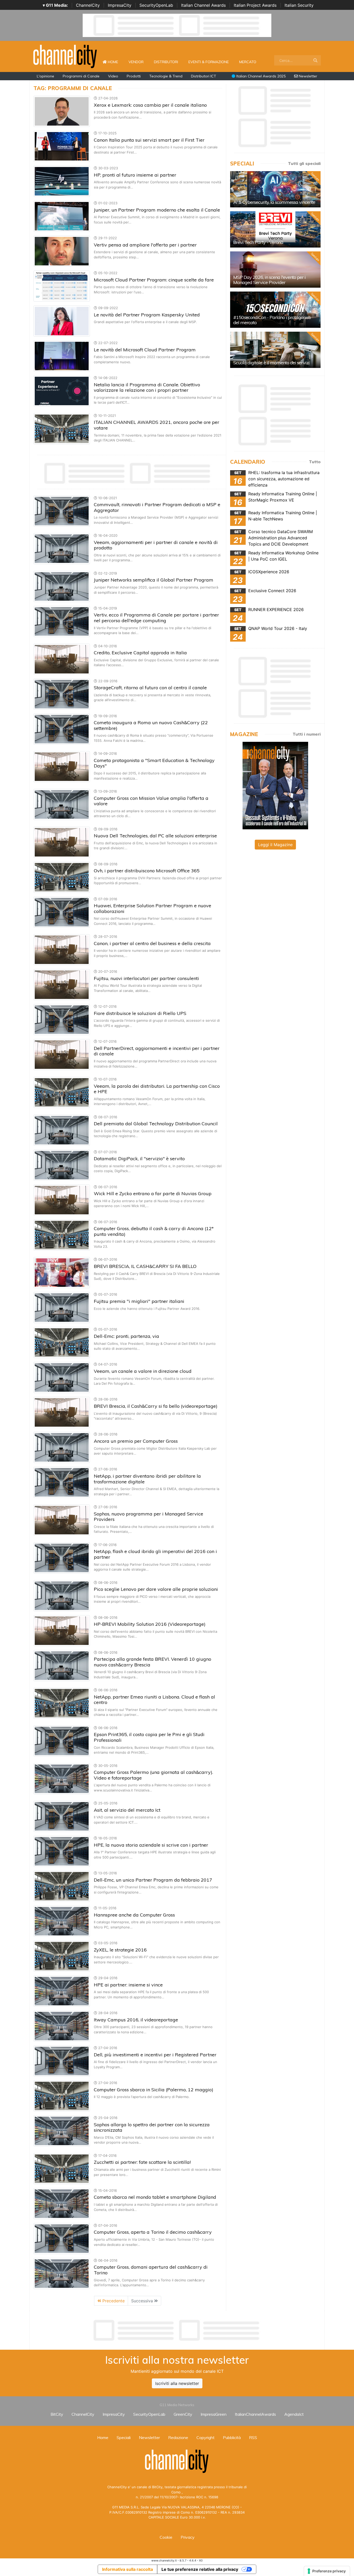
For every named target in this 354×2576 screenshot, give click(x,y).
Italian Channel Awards (203, 5)
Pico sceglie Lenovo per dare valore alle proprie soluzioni (156, 1589)
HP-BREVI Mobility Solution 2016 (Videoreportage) (150, 1624)
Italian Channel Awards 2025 (260, 76)
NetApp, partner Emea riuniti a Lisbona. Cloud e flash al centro (154, 1700)
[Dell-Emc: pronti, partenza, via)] (62, 1342)
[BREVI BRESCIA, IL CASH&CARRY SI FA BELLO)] (62, 1272)
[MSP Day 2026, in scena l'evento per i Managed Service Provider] (275, 270)
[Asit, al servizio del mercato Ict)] (62, 1816)
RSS (253, 2437)
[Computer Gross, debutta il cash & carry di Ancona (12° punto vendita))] (62, 1235)
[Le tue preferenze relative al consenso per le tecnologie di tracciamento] (327, 2571)
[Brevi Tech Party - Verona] (275, 229)
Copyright (206, 2437)
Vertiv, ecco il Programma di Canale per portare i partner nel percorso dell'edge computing (156, 618)
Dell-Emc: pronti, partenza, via (126, 1336)
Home (115, 62)
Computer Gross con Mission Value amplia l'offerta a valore (151, 801)
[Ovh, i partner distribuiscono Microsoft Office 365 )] (62, 877)
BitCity (57, 2414)
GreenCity (183, 2414)
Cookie (166, 2537)
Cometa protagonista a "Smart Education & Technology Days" (154, 763)
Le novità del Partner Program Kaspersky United (147, 315)
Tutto (315, 462)
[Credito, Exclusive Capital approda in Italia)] (62, 659)
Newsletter (307, 76)
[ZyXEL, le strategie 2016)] (62, 1956)
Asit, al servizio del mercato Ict (127, 1810)
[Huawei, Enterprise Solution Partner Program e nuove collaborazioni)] (62, 912)
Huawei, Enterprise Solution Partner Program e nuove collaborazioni (153, 908)
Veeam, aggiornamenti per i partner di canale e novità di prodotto (156, 545)
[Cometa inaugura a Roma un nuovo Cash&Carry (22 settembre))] (62, 729)
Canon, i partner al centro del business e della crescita (152, 943)
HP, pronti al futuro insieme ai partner (135, 175)
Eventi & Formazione (209, 62)
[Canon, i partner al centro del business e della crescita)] (62, 949)
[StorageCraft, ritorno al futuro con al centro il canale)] (62, 694)
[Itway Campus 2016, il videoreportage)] (62, 2026)
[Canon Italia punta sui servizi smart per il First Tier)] (62, 146)
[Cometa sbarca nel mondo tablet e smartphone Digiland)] (62, 2203)
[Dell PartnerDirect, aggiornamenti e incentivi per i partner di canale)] (62, 1054)
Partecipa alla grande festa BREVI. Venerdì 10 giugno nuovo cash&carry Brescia (153, 1662)
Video (113, 76)
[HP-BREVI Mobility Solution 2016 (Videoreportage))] (62, 1630)
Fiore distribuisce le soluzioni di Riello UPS (140, 1013)
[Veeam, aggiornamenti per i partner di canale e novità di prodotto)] (62, 548)
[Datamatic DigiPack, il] (62, 1165)
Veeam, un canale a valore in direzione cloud (143, 1371)
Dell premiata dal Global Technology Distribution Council (156, 1124)
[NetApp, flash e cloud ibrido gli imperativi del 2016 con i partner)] (62, 1557)
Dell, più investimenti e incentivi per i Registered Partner (155, 2055)
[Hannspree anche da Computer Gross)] (62, 1921)
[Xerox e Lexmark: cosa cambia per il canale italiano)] (62, 111)
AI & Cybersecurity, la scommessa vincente (274, 202)
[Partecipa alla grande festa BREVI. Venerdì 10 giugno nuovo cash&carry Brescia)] (62, 1665)
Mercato (248, 62)
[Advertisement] (177, 2330)
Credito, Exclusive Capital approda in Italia (140, 653)
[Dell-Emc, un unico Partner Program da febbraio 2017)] (62, 1886)
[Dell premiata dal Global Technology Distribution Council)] (62, 1130)
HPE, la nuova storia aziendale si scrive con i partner (151, 1845)
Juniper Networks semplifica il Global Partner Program (154, 580)
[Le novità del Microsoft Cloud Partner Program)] (62, 356)
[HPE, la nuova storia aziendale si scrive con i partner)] (62, 1851)
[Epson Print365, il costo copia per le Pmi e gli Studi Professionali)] (62, 1740)
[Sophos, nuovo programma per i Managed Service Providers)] (62, 1520)
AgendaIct (294, 2414)
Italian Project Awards (255, 5)
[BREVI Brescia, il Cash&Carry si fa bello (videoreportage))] (62, 1412)
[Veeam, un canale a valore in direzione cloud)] (62, 1377)
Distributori (166, 62)
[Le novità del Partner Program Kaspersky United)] (62, 321)
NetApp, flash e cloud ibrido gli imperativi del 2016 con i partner (155, 1554)
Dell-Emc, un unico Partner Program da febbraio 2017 (153, 1880)
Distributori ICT (204, 76)
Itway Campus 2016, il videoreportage (136, 2020)
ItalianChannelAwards (255, 2414)
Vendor (136, 62)
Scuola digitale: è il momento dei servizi (271, 363)
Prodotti (134, 76)
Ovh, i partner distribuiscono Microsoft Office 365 (147, 871)
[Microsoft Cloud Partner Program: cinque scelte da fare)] (62, 286)
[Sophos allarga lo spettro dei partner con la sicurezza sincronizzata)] (62, 2131)
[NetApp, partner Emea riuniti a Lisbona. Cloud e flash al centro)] (62, 1703)
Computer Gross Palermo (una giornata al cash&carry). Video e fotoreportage (153, 1775)
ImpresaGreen (214, 2414)
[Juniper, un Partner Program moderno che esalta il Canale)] (62, 216)
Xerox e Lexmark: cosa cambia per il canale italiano (150, 105)
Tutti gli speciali (304, 163)
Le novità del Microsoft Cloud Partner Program (145, 350)
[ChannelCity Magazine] (275, 785)
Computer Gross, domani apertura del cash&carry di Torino (151, 2270)
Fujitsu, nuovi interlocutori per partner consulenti (146, 978)
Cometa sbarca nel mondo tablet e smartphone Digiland (155, 2197)
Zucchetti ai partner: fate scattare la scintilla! (142, 2162)
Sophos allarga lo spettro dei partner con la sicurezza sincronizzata (152, 2127)
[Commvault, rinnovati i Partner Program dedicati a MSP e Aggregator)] (62, 511)
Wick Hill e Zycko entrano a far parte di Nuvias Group (153, 1193)
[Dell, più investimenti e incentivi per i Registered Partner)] (62, 2061)
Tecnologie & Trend (166, 76)
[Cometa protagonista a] (62, 766)
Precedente (113, 2301)
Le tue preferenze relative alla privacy (200, 2569)
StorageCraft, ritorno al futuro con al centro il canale (150, 688)
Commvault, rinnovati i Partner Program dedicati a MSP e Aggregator (157, 507)
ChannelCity (88, 5)
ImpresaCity (120, 5)
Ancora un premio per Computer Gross (136, 1441)
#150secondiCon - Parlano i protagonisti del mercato (272, 320)
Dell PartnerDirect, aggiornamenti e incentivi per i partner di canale (157, 1051)
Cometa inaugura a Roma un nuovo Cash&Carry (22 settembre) (151, 725)
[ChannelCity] (65, 56)
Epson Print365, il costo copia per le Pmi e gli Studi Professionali (149, 1737)
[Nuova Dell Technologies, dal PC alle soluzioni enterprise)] (62, 842)
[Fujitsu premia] (62, 1307)
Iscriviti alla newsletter (177, 2383)
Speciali (124, 2437)
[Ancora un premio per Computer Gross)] (62, 1447)
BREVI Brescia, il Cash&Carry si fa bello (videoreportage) (156, 1406)
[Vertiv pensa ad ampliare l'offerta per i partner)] (62, 251)
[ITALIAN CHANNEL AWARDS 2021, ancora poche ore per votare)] (62, 428)
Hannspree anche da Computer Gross (134, 1915)
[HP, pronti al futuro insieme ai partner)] (62, 181)
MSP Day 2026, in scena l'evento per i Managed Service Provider (269, 280)
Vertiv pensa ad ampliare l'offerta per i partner (145, 245)
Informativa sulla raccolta (128, 2569)
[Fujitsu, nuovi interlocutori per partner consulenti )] (62, 984)
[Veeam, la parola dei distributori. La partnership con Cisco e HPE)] (62, 1092)
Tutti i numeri (307, 734)
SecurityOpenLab (156, 5)
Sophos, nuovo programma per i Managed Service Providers (148, 1517)
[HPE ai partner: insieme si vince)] (62, 1991)
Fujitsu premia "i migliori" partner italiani (139, 1301)
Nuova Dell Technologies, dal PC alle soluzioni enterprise (155, 836)
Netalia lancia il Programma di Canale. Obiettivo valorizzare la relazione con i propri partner (147, 387)
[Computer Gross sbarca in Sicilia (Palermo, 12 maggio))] (62, 2096)
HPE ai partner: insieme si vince (128, 1985)
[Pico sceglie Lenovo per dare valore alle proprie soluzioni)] (62, 1595)
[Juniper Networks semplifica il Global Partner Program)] (62, 586)
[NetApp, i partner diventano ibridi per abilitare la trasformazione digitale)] (62, 1482)
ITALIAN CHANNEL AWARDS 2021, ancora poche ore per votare (157, 425)
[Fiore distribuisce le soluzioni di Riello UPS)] (62, 1019)
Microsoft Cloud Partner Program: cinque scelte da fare (154, 280)
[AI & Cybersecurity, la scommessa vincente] (275, 189)
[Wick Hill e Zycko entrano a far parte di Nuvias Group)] (62, 1200)
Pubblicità (232, 2437)
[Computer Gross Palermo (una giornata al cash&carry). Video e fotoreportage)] (62, 1778)
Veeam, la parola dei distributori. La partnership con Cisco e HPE (157, 1089)
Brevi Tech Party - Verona (258, 242)
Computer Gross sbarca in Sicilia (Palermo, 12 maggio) (154, 2090)
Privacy (188, 2537)
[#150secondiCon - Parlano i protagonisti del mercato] (275, 310)
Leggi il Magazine (275, 845)
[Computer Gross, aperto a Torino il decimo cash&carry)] (62, 2238)
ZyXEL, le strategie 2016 (120, 1950)
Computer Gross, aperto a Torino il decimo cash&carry (153, 2232)
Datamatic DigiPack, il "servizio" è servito (139, 1159)
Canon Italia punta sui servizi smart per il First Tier (149, 140)
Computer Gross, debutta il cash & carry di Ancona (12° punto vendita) (154, 1231)
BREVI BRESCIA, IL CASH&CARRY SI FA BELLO (145, 1266)
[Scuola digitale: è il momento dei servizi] (275, 350)
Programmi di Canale (81, 76)
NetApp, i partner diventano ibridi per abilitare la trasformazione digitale (147, 1479)
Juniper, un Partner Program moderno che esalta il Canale (157, 210)
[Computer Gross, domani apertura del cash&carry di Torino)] (62, 2273)
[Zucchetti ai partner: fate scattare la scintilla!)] (62, 2168)
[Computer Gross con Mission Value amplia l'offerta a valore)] (62, 804)
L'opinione (45, 76)
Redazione (178, 2437)
